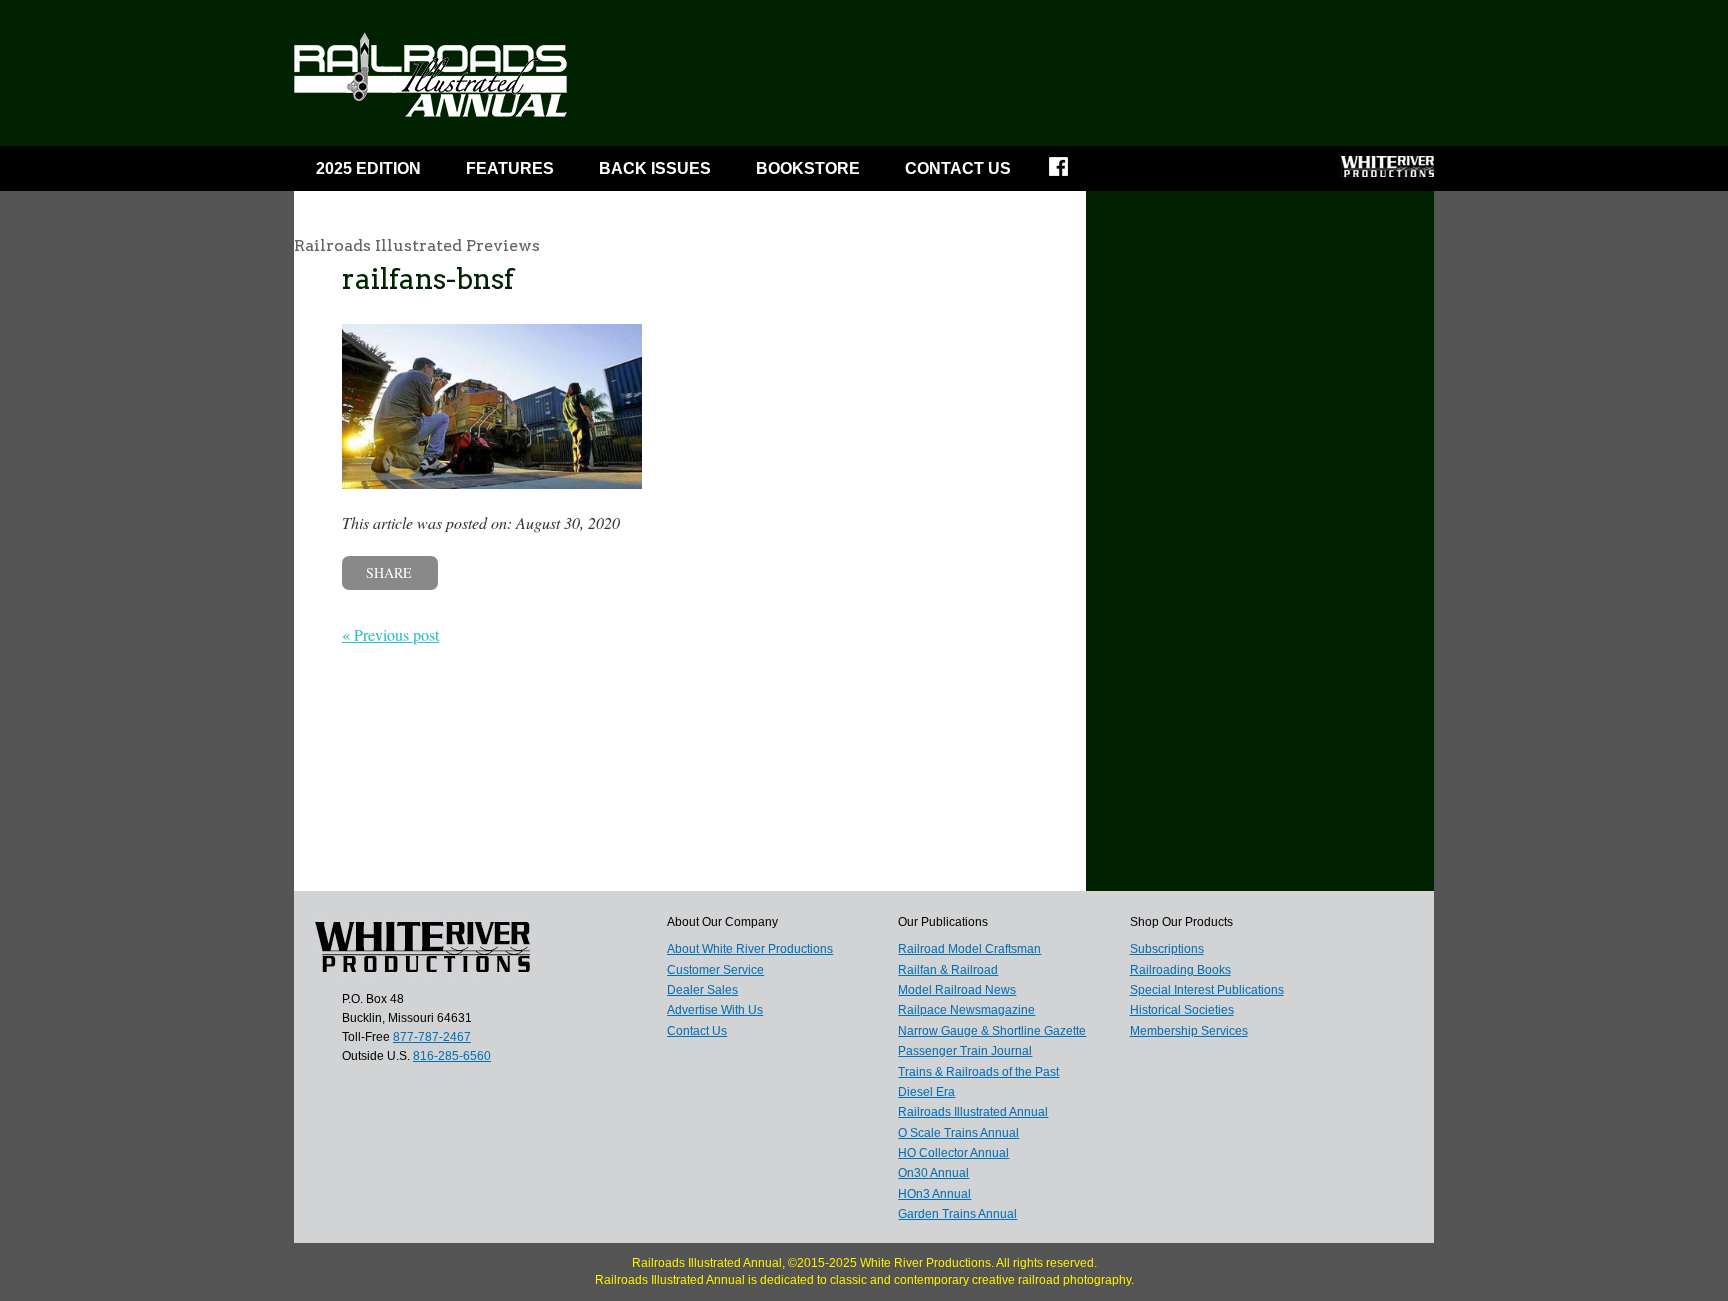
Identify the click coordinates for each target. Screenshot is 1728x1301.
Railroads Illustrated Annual (973, 1112)
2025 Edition (368, 168)
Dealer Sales (702, 990)
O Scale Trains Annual (958, 1133)
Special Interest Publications (1207, 990)
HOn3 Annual (934, 1194)
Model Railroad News (957, 990)
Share (389, 572)
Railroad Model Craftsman (969, 949)
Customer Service (715, 970)
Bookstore (808, 168)
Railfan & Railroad (948, 970)
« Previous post (390, 634)
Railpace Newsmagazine (966, 1010)
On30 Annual (933, 1173)
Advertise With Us (715, 1010)
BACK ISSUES (655, 168)
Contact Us (958, 168)
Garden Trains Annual (957, 1214)
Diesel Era (926, 1092)
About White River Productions (750, 949)
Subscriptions (1167, 949)
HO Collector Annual (953, 1153)
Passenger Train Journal (965, 1051)
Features (510, 168)
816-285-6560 (452, 1056)
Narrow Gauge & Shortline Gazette (992, 1031)
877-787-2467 (432, 1037)
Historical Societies (1182, 1010)
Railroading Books (1180, 970)
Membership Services (1189, 1031)
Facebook (1071, 173)
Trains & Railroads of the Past (978, 1072)
